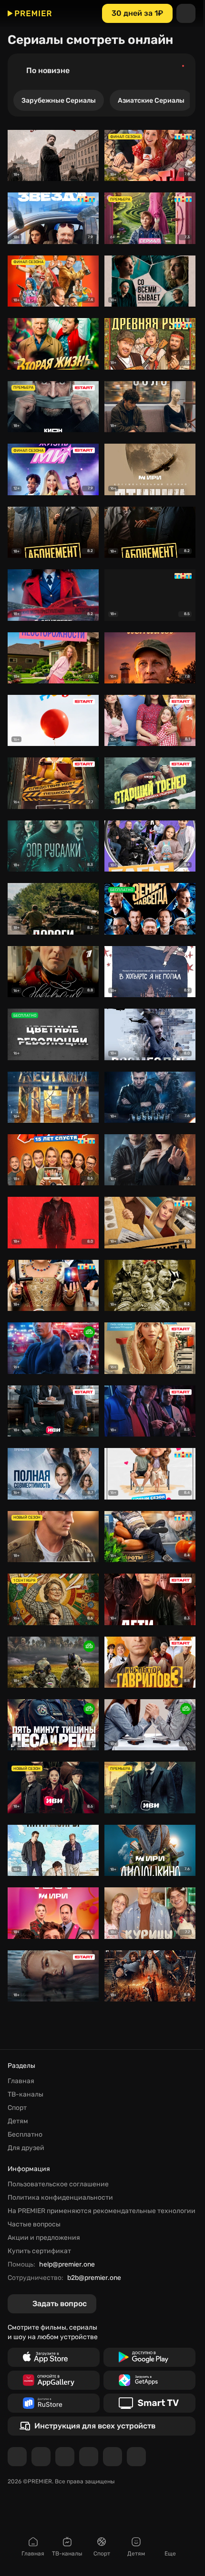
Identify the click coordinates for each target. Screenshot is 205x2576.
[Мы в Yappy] (136, 2457)
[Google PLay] (149, 2357)
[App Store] (54, 2357)
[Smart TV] (149, 2403)
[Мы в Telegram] (17, 2457)
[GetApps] (149, 2380)
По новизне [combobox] (48, 70)
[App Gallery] (54, 2380)
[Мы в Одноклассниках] (65, 2457)
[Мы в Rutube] (113, 2457)
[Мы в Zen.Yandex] (89, 2457)
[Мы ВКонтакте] (41, 2457)
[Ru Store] (54, 2403)
